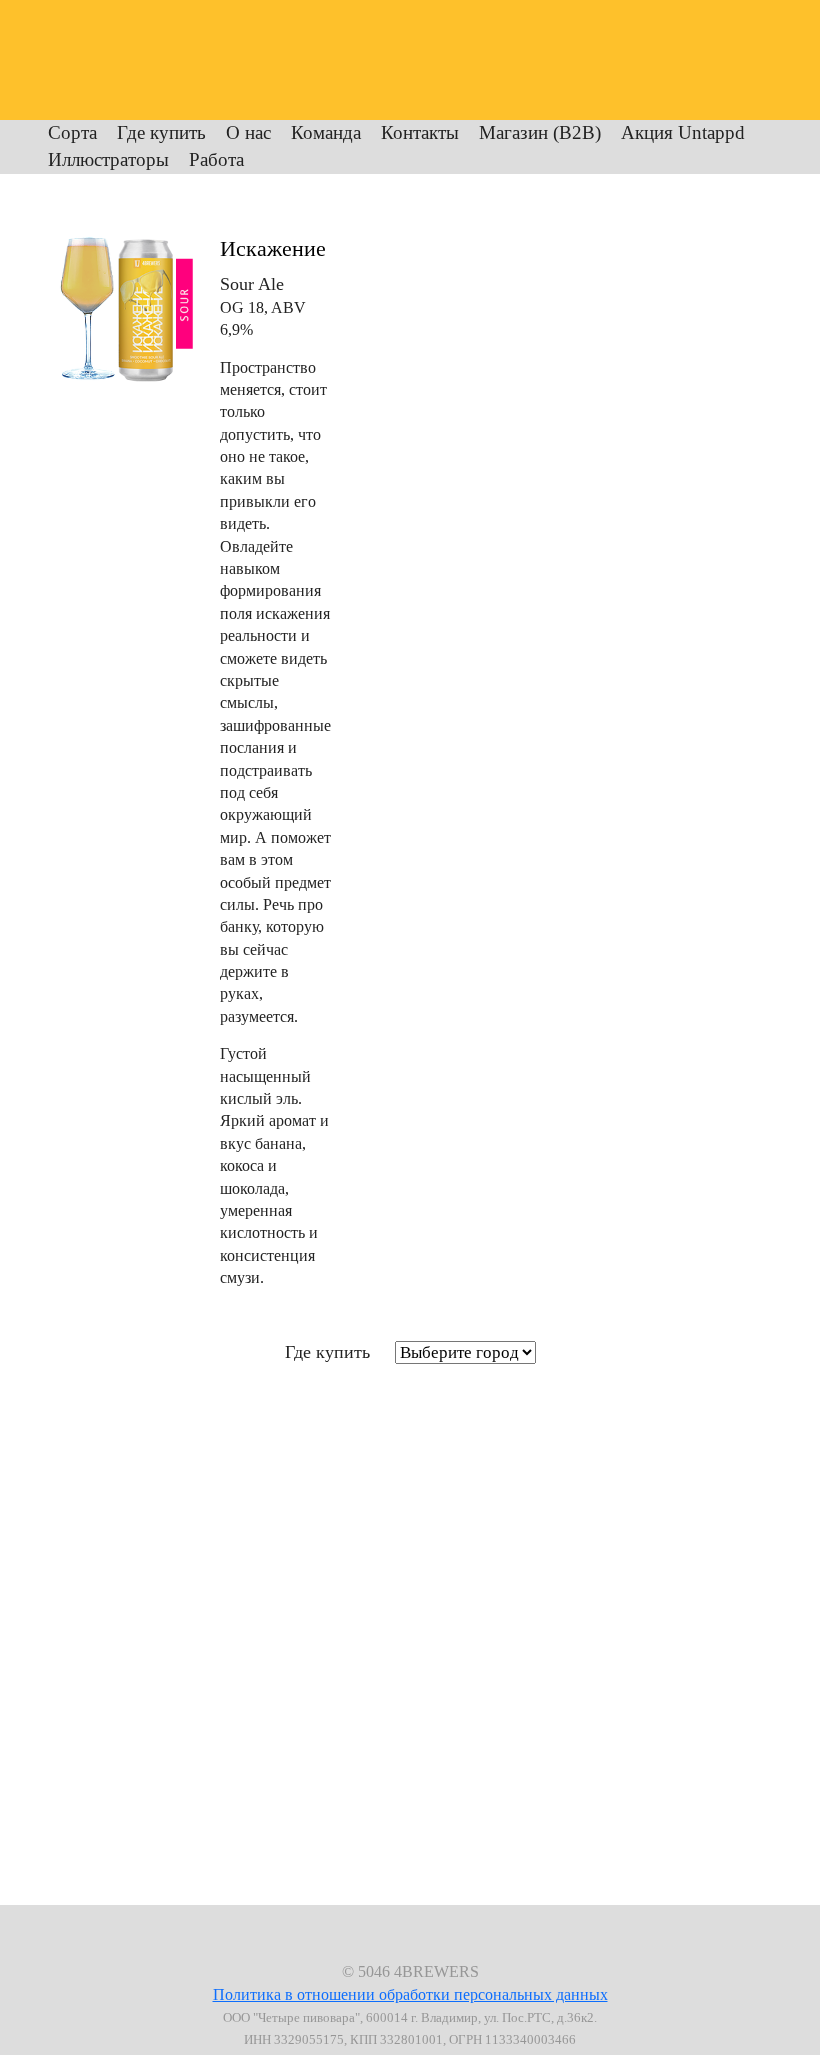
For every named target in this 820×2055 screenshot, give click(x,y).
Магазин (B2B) (540, 132)
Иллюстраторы (108, 159)
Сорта (72, 132)
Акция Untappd (683, 132)
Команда (326, 132)
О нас (248, 132)
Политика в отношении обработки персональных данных (410, 1994)
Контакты (420, 132)
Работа (216, 159)
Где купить (161, 132)
